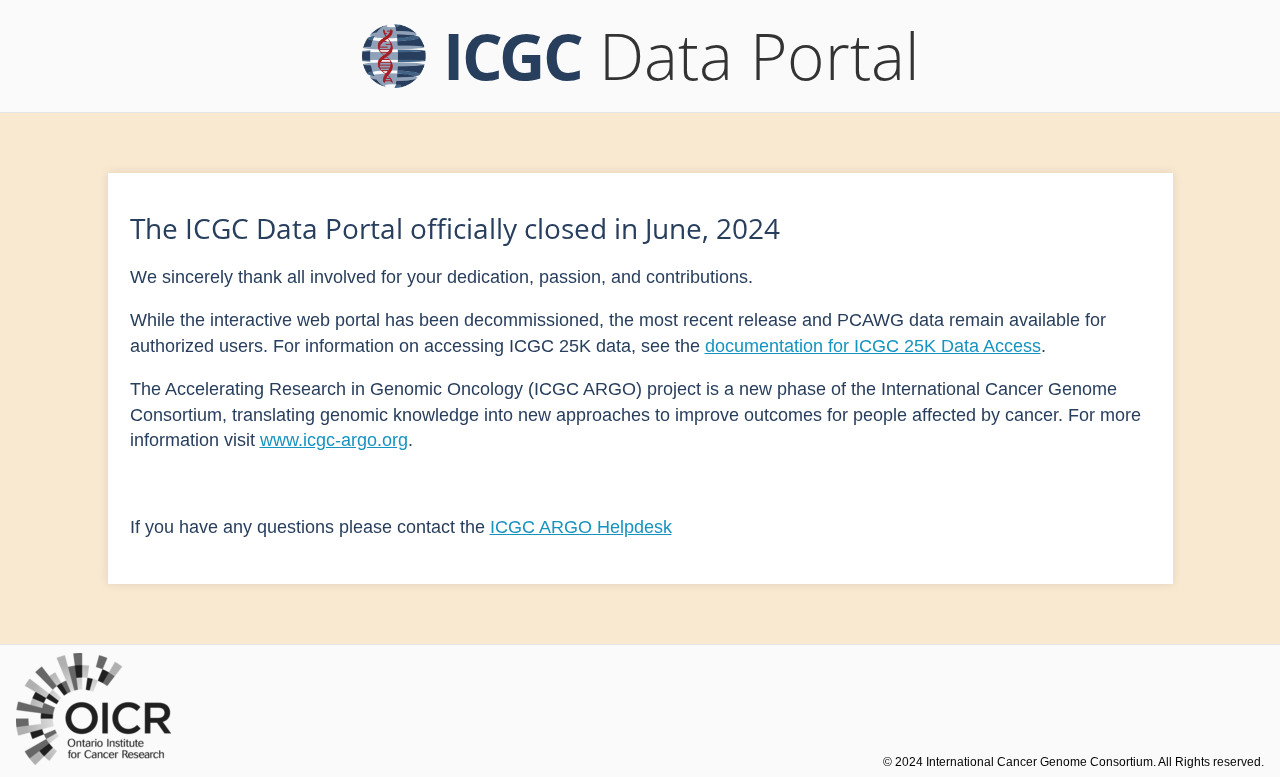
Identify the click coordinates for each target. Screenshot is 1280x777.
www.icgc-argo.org (334, 440)
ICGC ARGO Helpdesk (581, 527)
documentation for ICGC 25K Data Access (873, 346)
